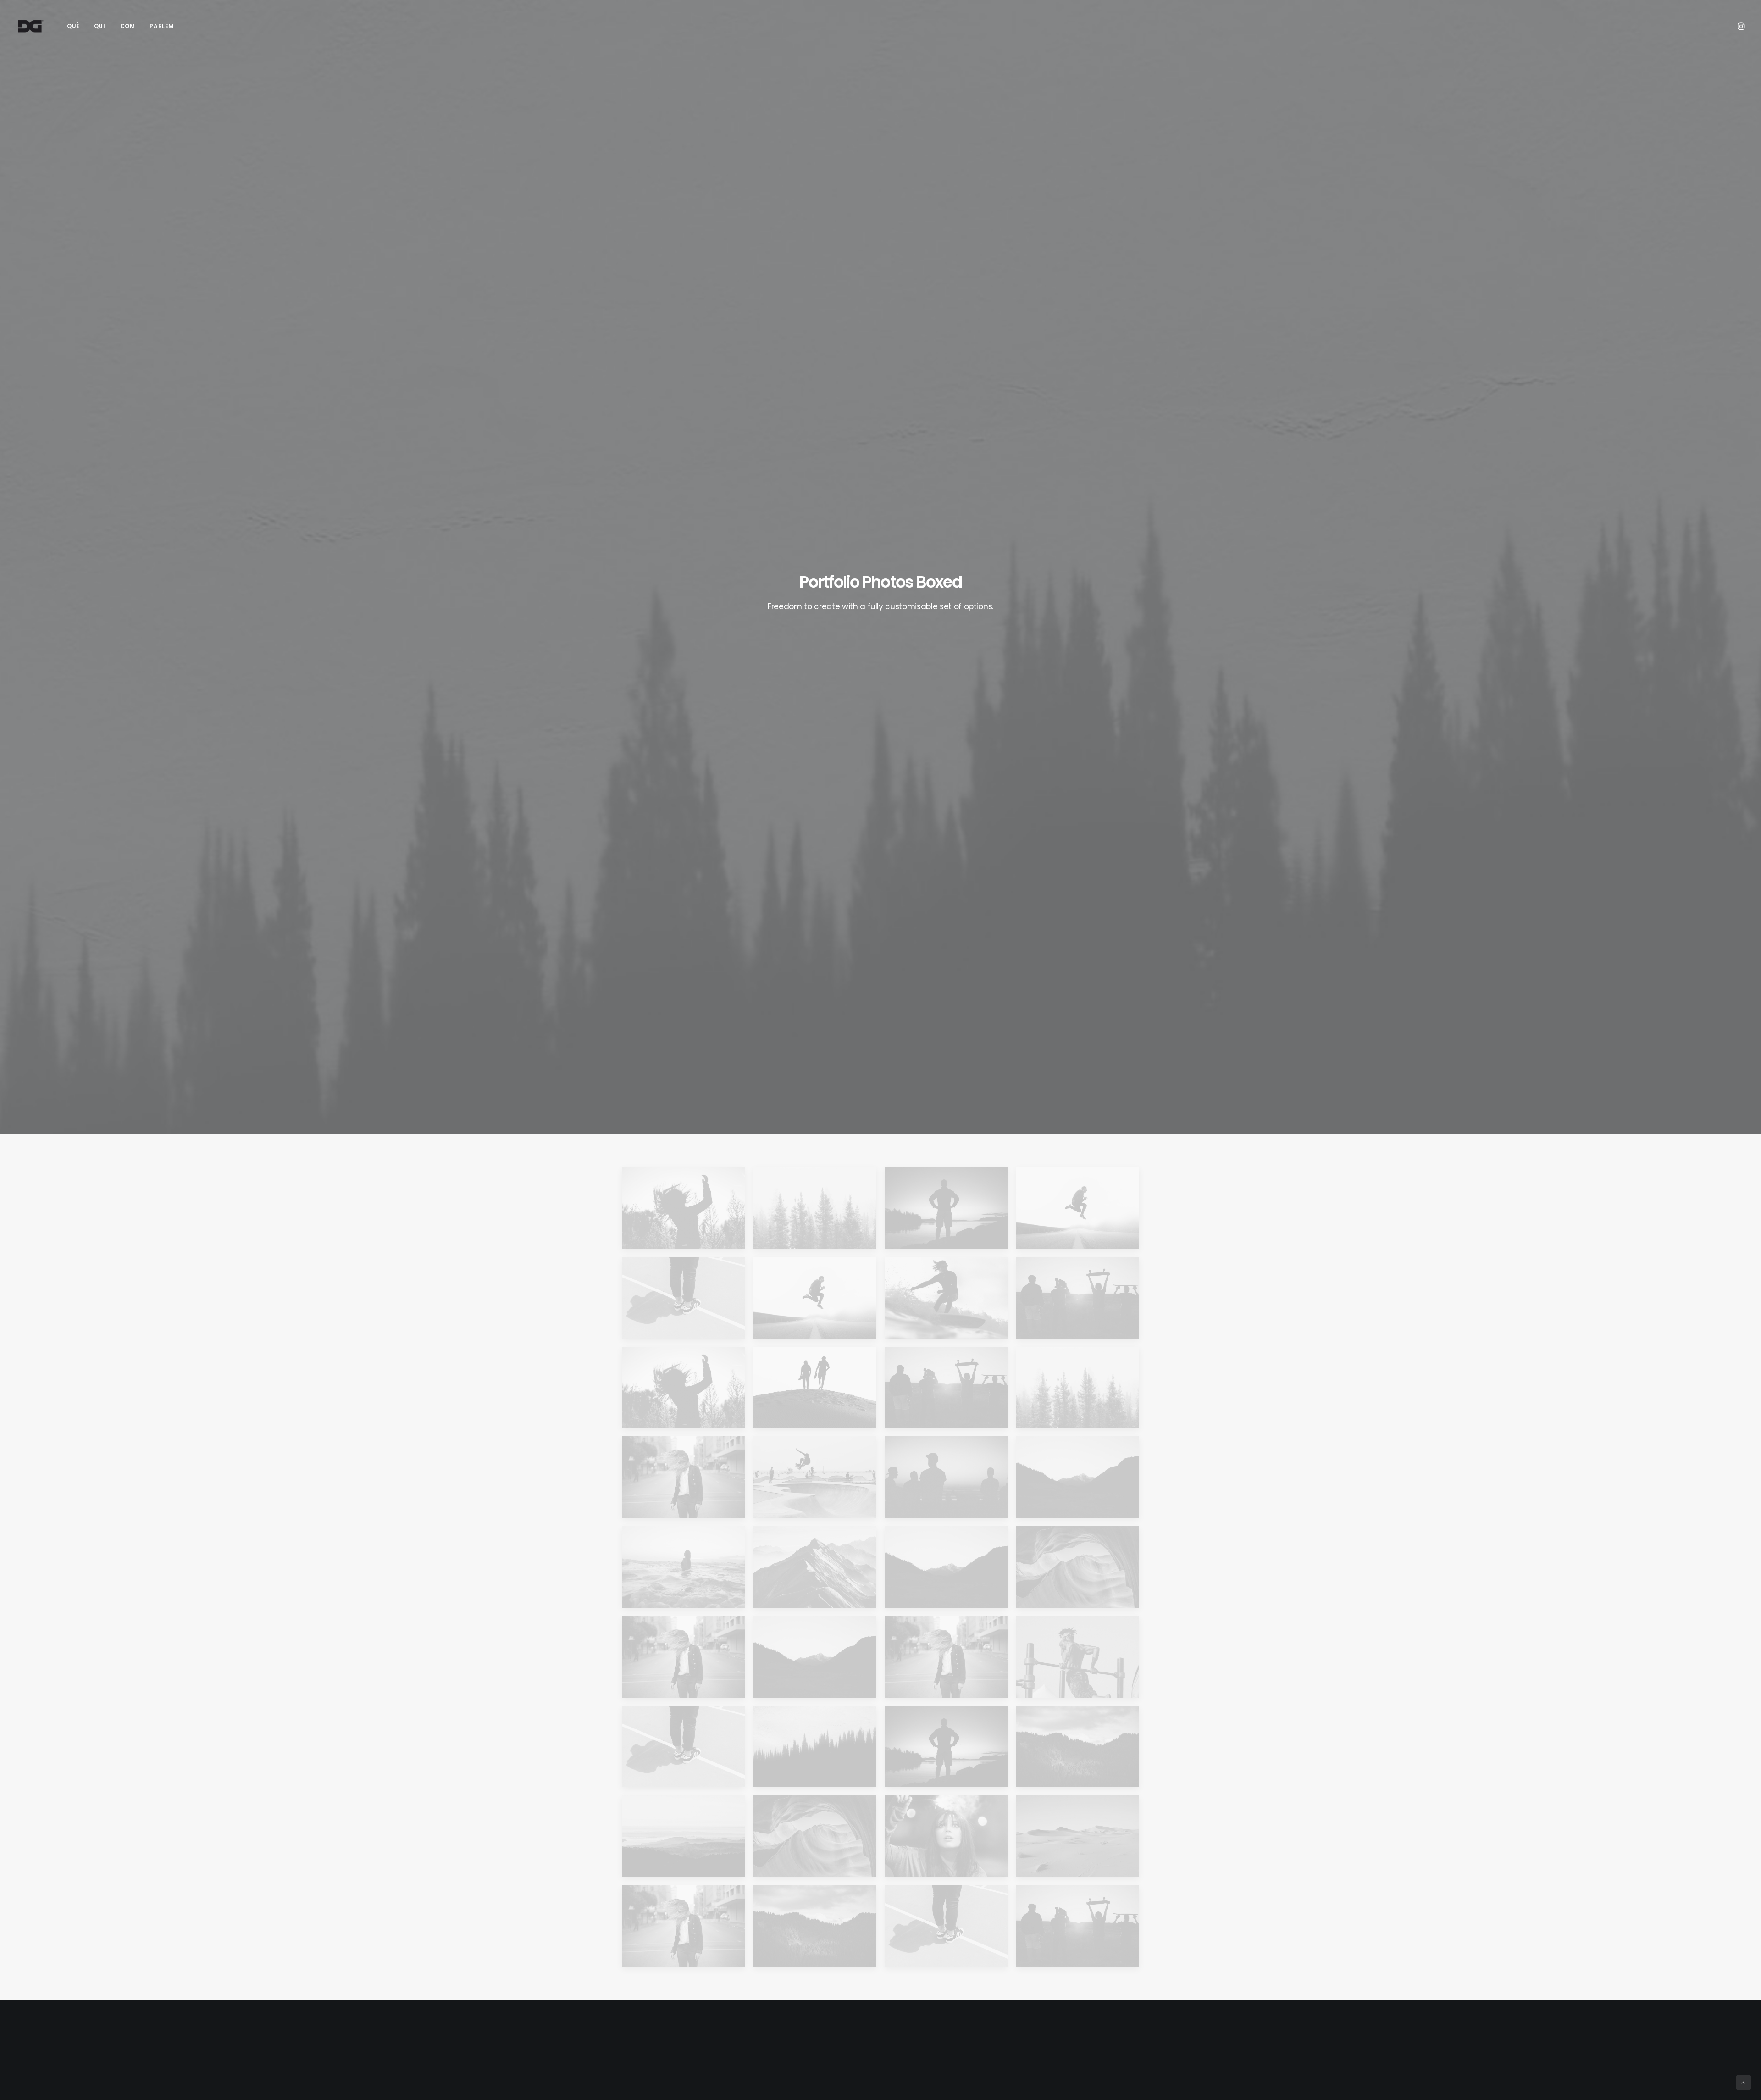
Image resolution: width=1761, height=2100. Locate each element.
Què (73, 26)
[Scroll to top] (1744, 2082)
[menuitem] (73, 26)
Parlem (162, 26)
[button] (1740, 26)
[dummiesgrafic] (30, 26)
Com (128, 26)
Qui (100, 26)
